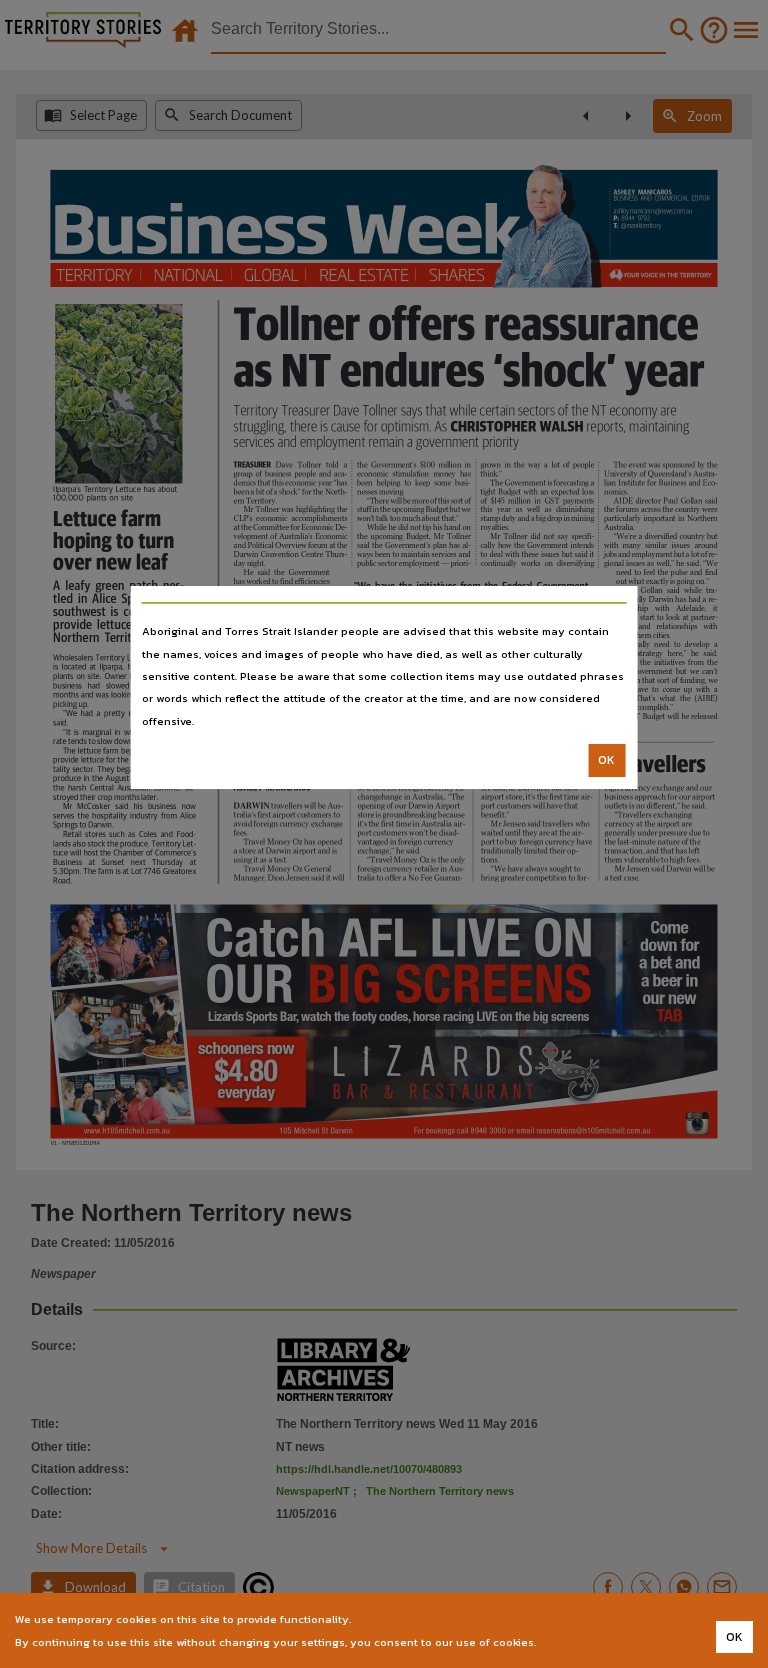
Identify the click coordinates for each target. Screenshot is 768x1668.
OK (606, 760)
